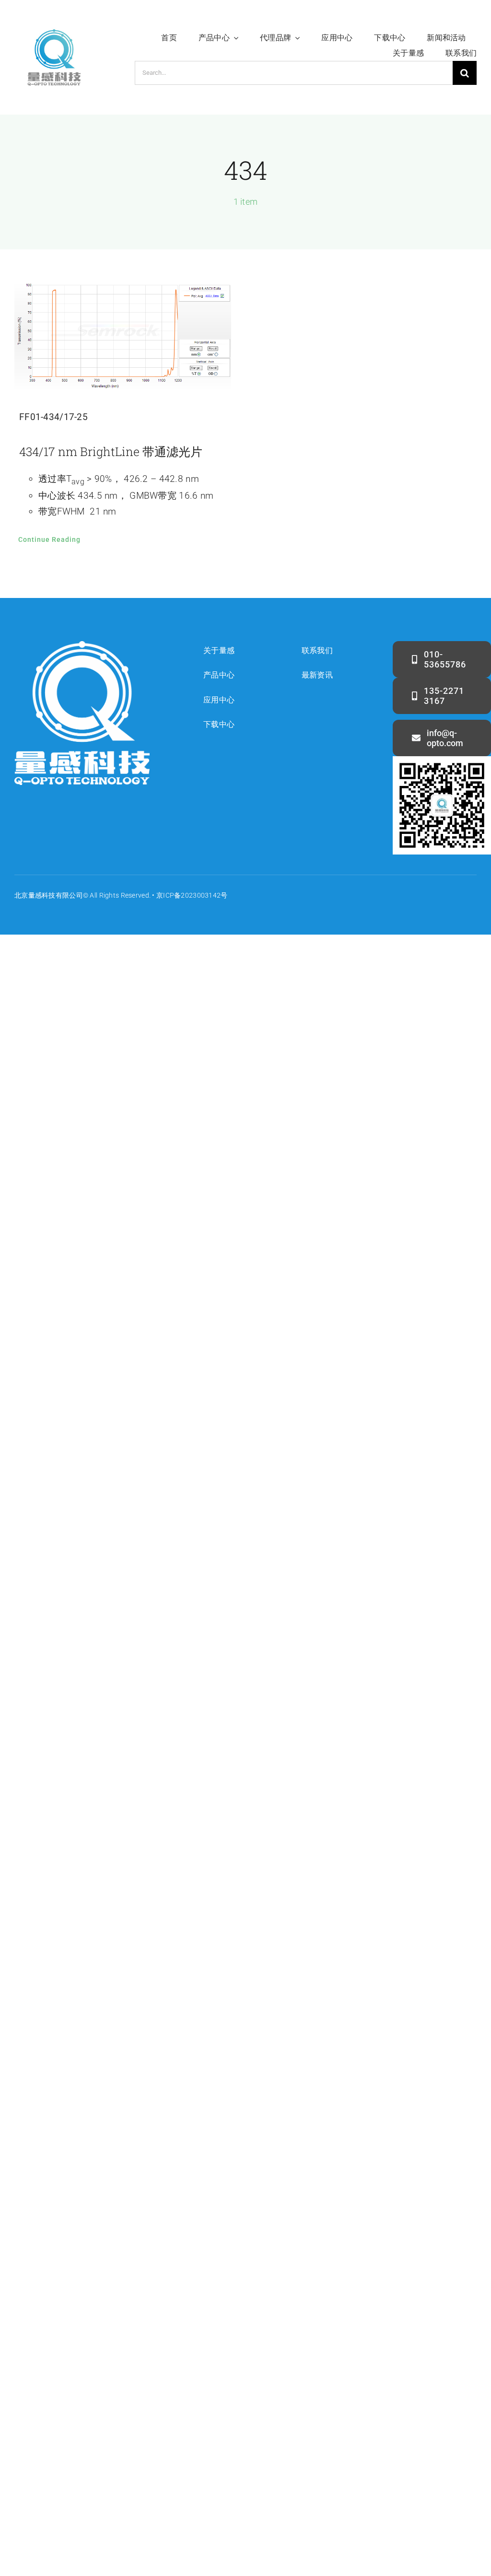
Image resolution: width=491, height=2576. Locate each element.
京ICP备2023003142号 (192, 895)
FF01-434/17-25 (53, 417)
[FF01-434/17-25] (123, 337)
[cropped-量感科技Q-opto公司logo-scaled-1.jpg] (54, 22)
